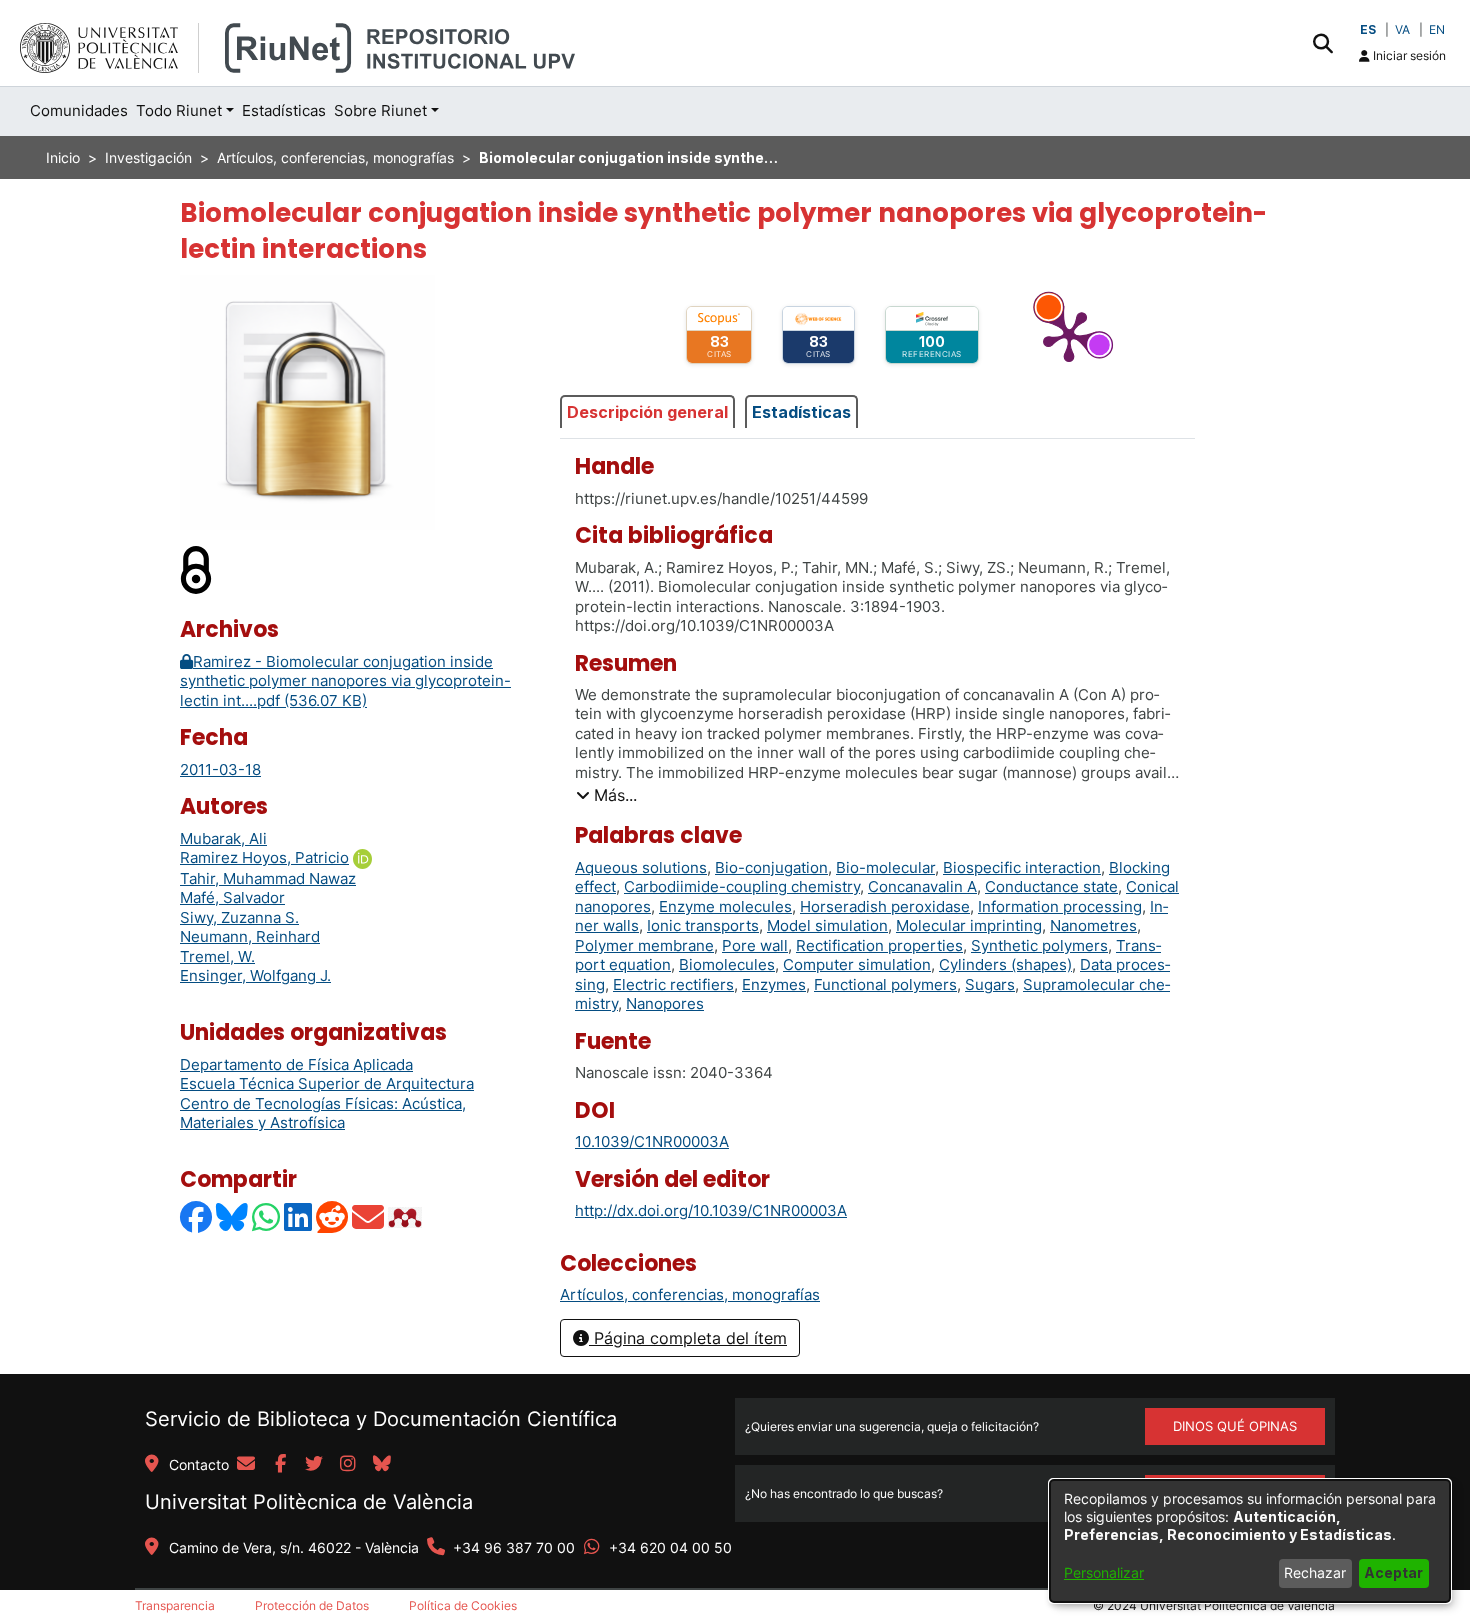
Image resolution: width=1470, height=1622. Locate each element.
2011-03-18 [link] (220, 769)
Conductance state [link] (1051, 886)
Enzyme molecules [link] (725, 906)
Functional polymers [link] (885, 984)
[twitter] (314, 1465)
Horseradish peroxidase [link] (885, 906)
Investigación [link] (148, 157)
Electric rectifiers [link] (673, 984)
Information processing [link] (1060, 906)
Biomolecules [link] (727, 964)
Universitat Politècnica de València (309, 1502)
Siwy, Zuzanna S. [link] (239, 917)
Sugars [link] (990, 984)
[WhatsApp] (267, 1217)
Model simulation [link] (827, 925)
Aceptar (1393, 1572)
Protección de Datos (312, 1605)
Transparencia (175, 1605)
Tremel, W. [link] (217, 956)
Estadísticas (801, 412)
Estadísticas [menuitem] (284, 110)
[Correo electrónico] (369, 1217)
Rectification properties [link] (879, 945)
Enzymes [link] (774, 984)
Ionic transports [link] (703, 925)
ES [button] (1368, 29)
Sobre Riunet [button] (380, 110)
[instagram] (348, 1465)
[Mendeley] (407, 1217)
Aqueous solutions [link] (641, 867)
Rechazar (1315, 1572)
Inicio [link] (63, 157)
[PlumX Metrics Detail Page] (1069, 335)
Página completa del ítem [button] (688, 1338)
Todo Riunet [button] (179, 110)
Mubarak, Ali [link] (223, 838)
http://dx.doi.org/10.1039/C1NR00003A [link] (711, 1210)
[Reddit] (333, 1217)
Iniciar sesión (1408, 55)
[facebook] (280, 1465)
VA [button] (1402, 29)
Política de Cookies (463, 1605)
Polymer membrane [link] (644, 945)
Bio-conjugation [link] (771, 867)
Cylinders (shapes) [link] (1005, 964)
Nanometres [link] (1093, 925)
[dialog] (1250, 1541)
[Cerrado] (197, 569)
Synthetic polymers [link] (1039, 945)
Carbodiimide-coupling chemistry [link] (742, 886)
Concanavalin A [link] (922, 886)
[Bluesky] (233, 1217)
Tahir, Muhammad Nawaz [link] (268, 878)
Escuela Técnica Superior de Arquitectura (327, 1083)
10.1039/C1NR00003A (652, 1141)
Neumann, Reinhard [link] (250, 936)
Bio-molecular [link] (885, 867)
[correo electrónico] (246, 1465)
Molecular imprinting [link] (969, 925)
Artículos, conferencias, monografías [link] (335, 157)
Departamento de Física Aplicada (296, 1064)
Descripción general (647, 412)
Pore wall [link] (755, 945)
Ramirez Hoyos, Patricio (264, 857)
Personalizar (1104, 1572)
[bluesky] (382, 1465)
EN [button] (1437, 29)
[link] (690, 1294)
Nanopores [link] (665, 1003)
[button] (1322, 43)
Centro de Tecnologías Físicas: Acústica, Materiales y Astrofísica (323, 1113)
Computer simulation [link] (857, 964)
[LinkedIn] (299, 1217)
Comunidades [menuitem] (79, 110)
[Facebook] (197, 1217)
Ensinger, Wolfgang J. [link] (255, 975)
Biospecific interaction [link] (1022, 867)
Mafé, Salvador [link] (232, 897)
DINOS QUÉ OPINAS (1235, 1426)
